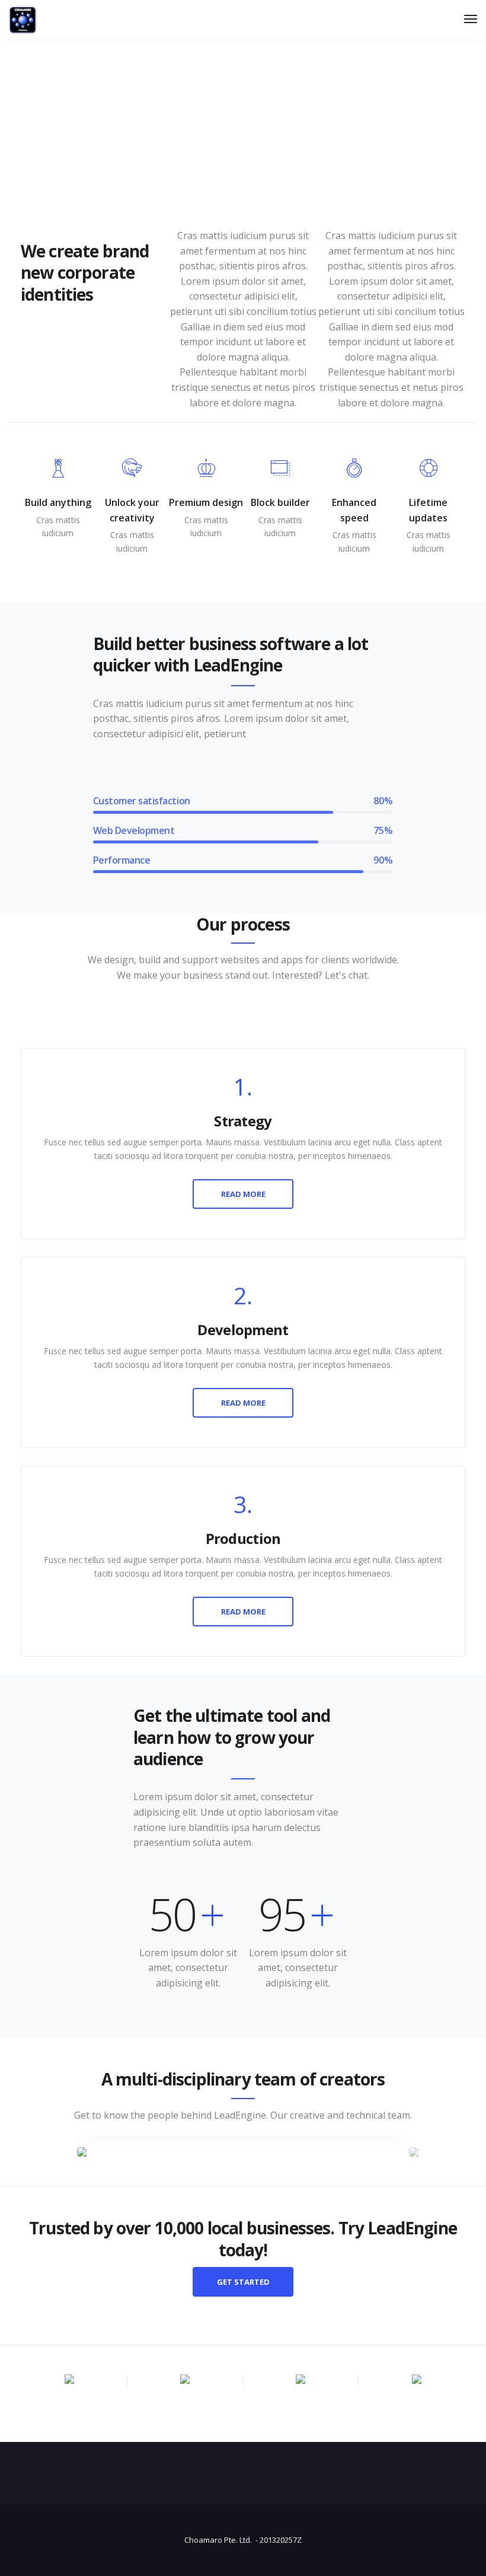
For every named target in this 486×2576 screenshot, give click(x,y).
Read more (243, 1194)
